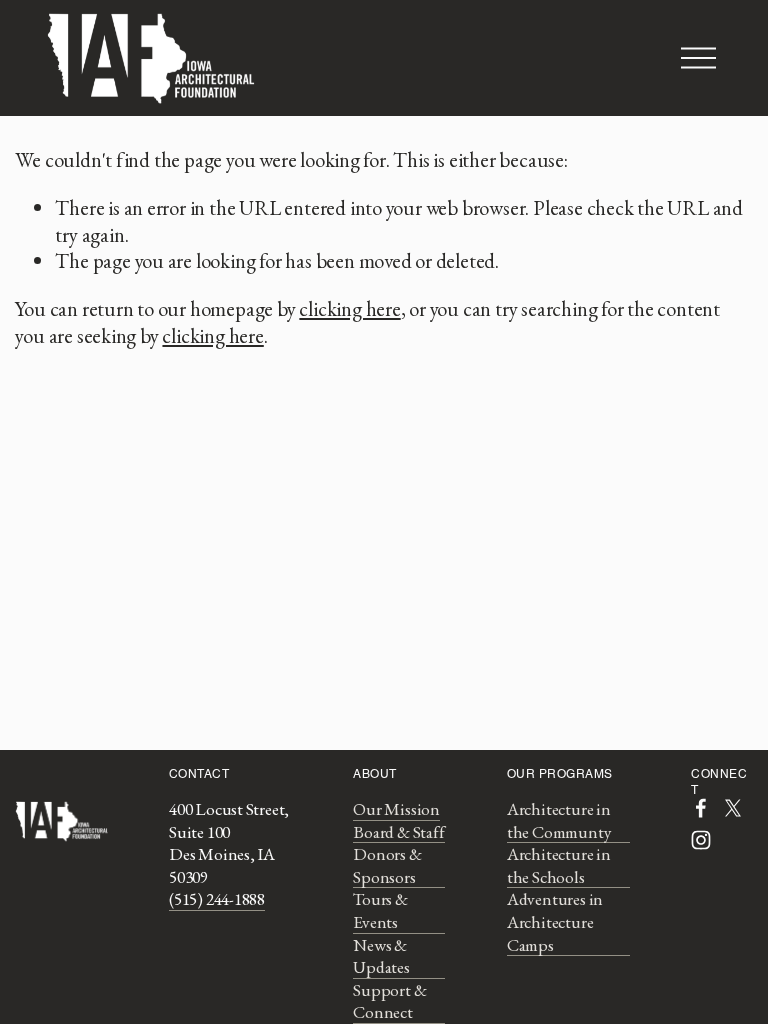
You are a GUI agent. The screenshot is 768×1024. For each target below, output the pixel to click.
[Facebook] (701, 808)
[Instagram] (701, 840)
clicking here (349, 308)
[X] (733, 808)
